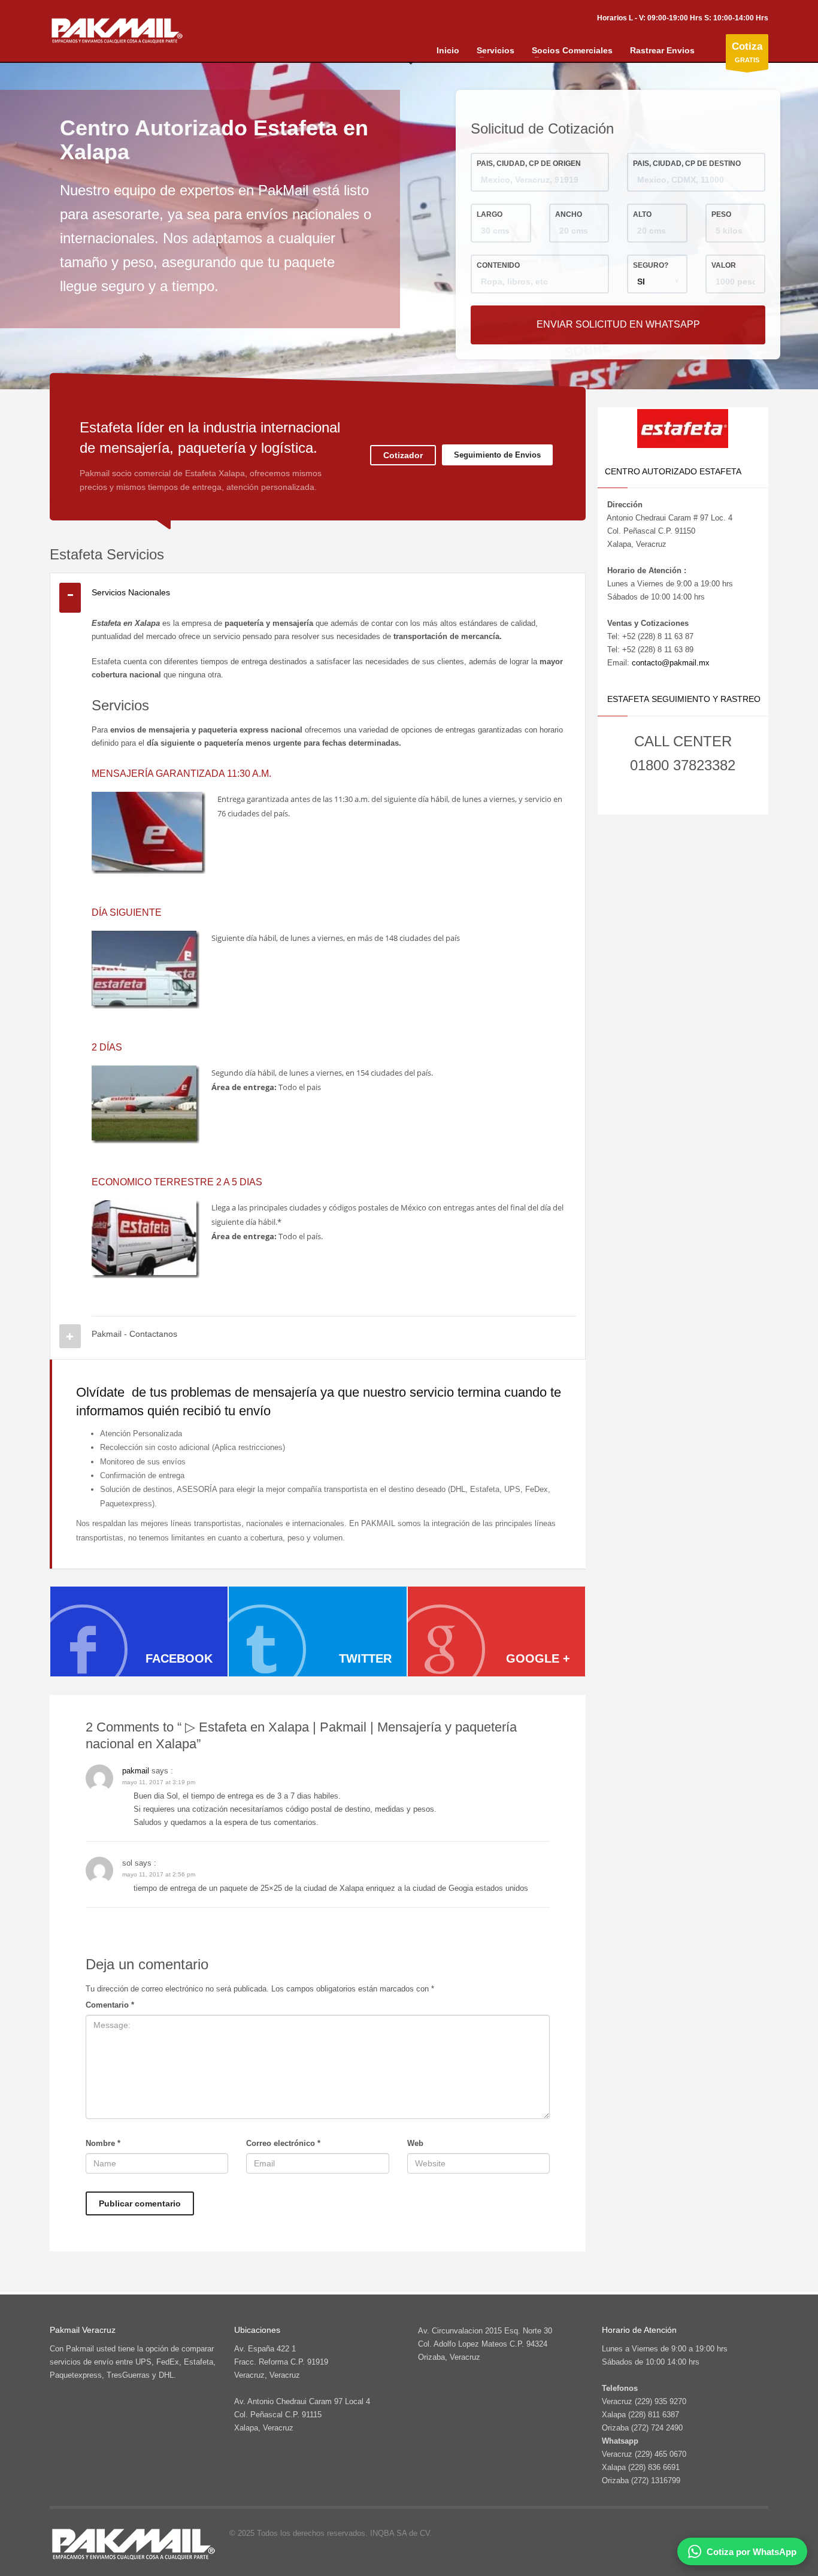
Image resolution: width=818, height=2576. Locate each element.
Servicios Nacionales (131, 592)
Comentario (110, 2005)
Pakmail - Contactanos (134, 1334)
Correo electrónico (283, 2143)
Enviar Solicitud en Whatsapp (618, 324)
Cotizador (403, 455)
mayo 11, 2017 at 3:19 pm (159, 1782)
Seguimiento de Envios (497, 455)
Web (415, 2143)
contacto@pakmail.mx (671, 663)
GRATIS (747, 52)
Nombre (103, 2143)
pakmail (136, 1771)
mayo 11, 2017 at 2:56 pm (159, 1874)
